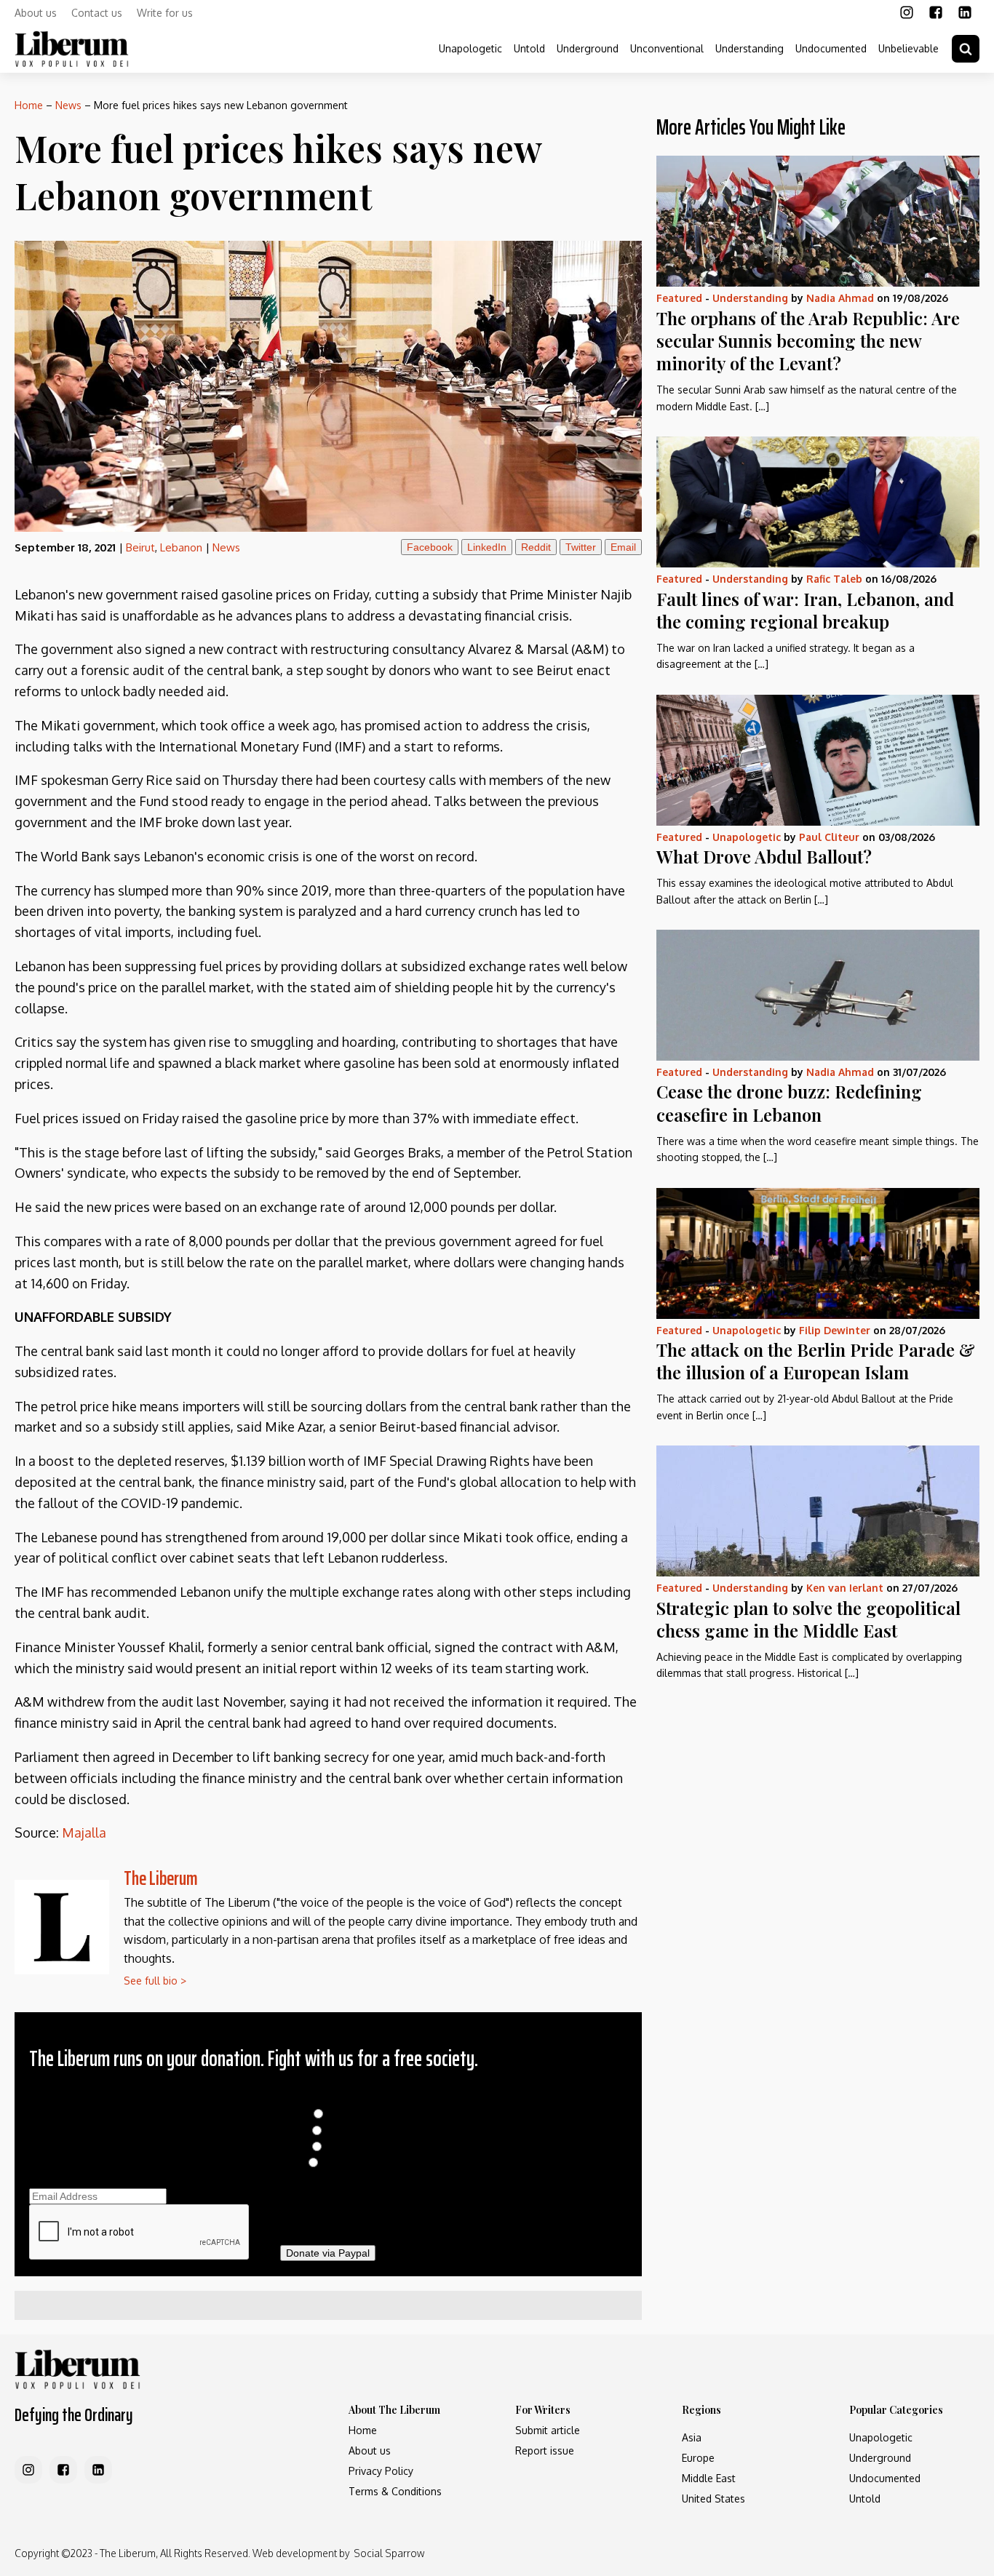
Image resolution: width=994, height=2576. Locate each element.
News (68, 105)
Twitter (581, 547)
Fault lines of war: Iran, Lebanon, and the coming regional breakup (805, 610)
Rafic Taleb (834, 579)
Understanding (750, 48)
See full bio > (155, 1981)
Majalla (84, 1833)
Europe (698, 2458)
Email (623, 547)
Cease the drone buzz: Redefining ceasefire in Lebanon (789, 1102)
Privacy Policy (381, 2471)
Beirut (140, 547)
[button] (966, 49)
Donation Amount (328, 2098)
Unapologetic (470, 48)
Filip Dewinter (835, 1330)
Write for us (165, 13)
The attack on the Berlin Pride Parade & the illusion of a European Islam (816, 1361)
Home (29, 105)
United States (713, 2499)
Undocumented (831, 48)
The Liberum (161, 1878)
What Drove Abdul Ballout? (764, 856)
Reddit (536, 547)
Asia (692, 2437)
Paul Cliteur (829, 837)
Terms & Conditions (395, 2491)
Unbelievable (908, 48)
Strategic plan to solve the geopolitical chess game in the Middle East (808, 1619)
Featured (679, 298)
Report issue (545, 2451)
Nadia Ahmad (840, 298)
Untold (529, 48)
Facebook (430, 547)
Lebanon (181, 547)
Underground (588, 48)
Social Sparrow (389, 2553)
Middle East (709, 2478)
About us (36, 13)
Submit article (548, 2430)
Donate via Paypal (328, 2253)
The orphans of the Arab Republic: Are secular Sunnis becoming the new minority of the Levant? (808, 340)
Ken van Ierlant (845, 1588)
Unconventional (667, 48)
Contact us (97, 13)
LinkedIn (487, 547)
